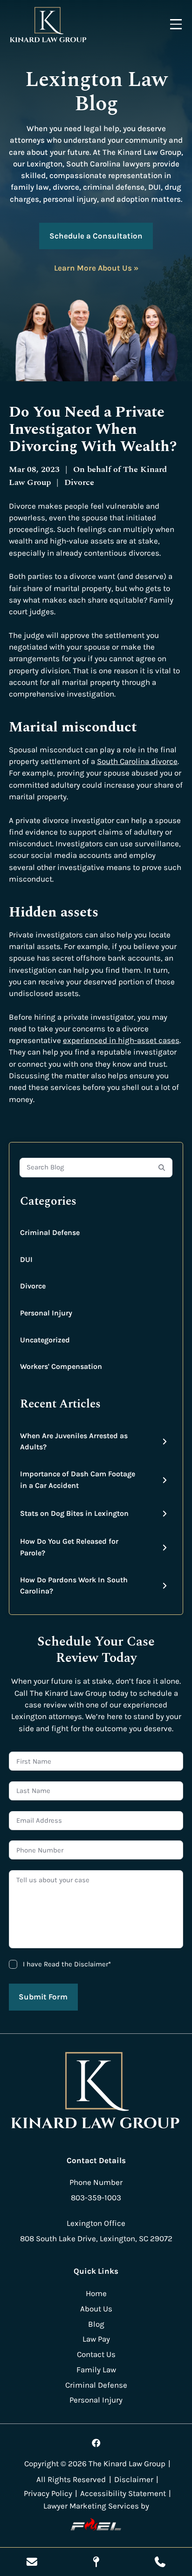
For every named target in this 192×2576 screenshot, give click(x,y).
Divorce (33, 1286)
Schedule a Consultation (96, 236)
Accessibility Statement (123, 2493)
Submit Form (43, 1997)
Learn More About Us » (96, 268)
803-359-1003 (96, 2198)
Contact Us (96, 2354)
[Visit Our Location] (96, 2562)
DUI (26, 1259)
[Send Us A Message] (32, 2562)
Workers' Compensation (61, 1366)
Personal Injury (46, 1313)
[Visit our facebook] (96, 2443)
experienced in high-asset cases (121, 1040)
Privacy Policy (48, 2493)
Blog (96, 2324)
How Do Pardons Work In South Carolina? (74, 1586)
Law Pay (96, 2339)
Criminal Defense (50, 1232)
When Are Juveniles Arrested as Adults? (74, 1441)
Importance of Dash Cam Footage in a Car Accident (78, 1480)
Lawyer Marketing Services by (96, 2506)
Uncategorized (45, 1340)
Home (96, 2294)
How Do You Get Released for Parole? (69, 1547)
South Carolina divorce (137, 761)
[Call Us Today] (160, 2562)
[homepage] (96, 2092)
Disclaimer (134, 2480)
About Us (96, 2309)
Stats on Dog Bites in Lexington (74, 1513)
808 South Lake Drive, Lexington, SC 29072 (96, 2239)
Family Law (96, 2370)
